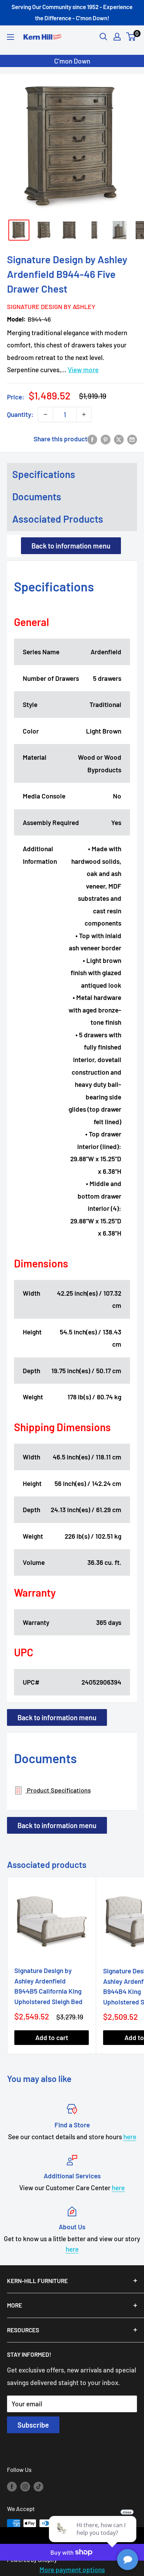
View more (83, 370)
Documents (37, 496)
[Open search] (103, 37)
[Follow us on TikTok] (38, 2486)
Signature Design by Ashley (48, 307)
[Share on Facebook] (92, 439)
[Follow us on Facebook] (12, 2486)
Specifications (44, 474)
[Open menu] (10, 37)
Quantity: (20, 414)
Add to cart (52, 2037)
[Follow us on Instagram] (25, 2486)
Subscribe (33, 2425)
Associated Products (58, 519)
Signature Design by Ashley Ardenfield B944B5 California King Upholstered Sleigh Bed (48, 1986)
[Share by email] (132, 439)
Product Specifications (58, 1790)
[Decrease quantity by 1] (45, 414)
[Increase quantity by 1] (84, 414)
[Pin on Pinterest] (106, 439)
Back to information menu (71, 546)
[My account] (117, 37)
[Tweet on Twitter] (119, 439)
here (130, 2137)
